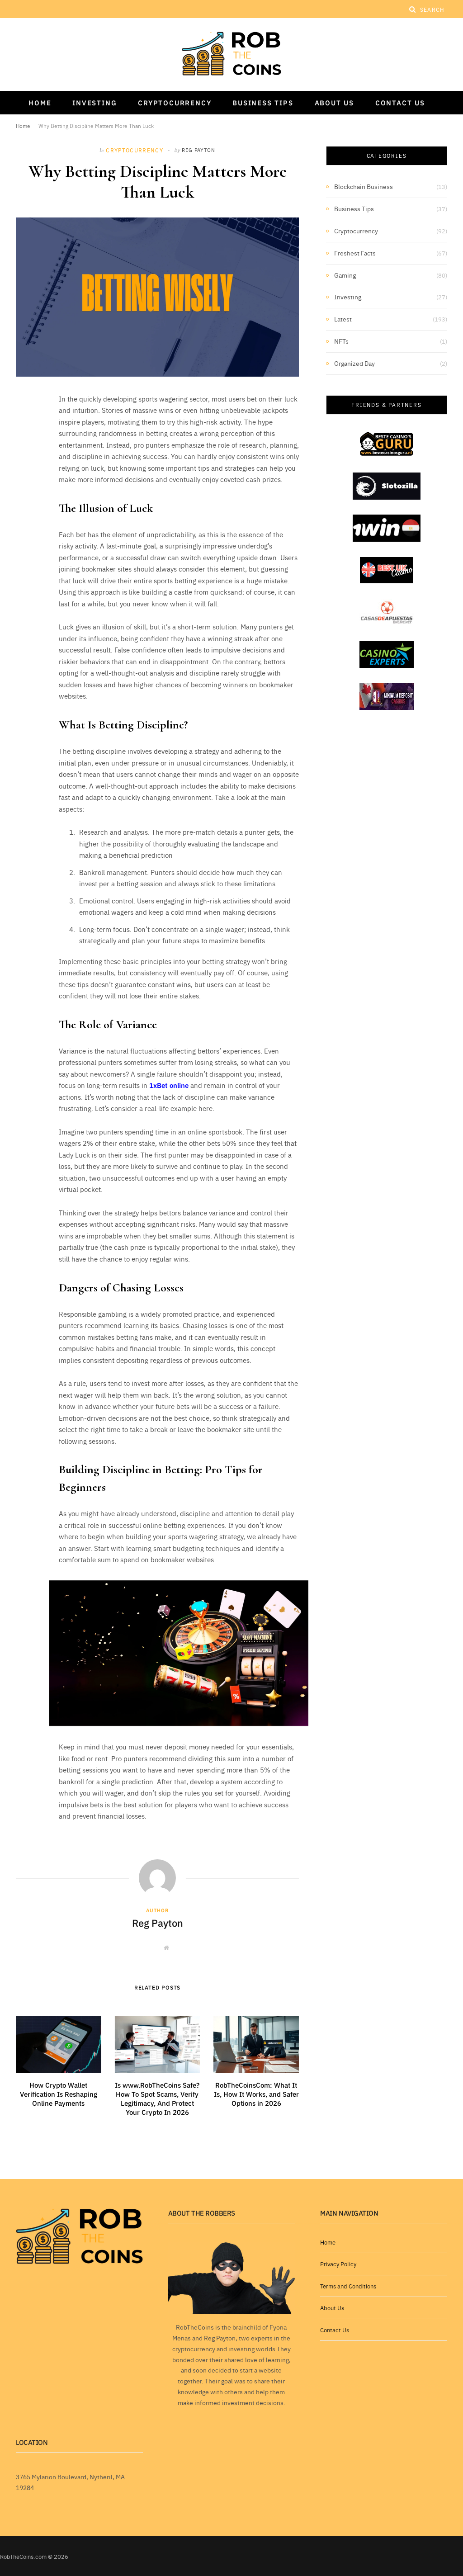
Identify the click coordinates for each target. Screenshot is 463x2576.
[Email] (25, 496)
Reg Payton (198, 150)
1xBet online (169, 1085)
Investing (94, 102)
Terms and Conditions (348, 2286)
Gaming (345, 275)
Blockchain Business (364, 186)
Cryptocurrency (175, 102)
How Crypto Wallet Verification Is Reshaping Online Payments (59, 2094)
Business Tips (263, 102)
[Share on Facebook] (25, 426)
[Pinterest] (25, 473)
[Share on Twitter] (25, 449)
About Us (334, 102)
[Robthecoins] (231, 54)
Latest (343, 319)
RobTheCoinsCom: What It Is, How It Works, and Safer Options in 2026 (256, 2094)
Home (40, 102)
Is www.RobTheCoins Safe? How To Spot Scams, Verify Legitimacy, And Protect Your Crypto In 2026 (157, 2099)
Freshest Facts (355, 253)
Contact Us (400, 102)
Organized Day (354, 363)
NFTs (341, 341)
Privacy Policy (338, 2264)
